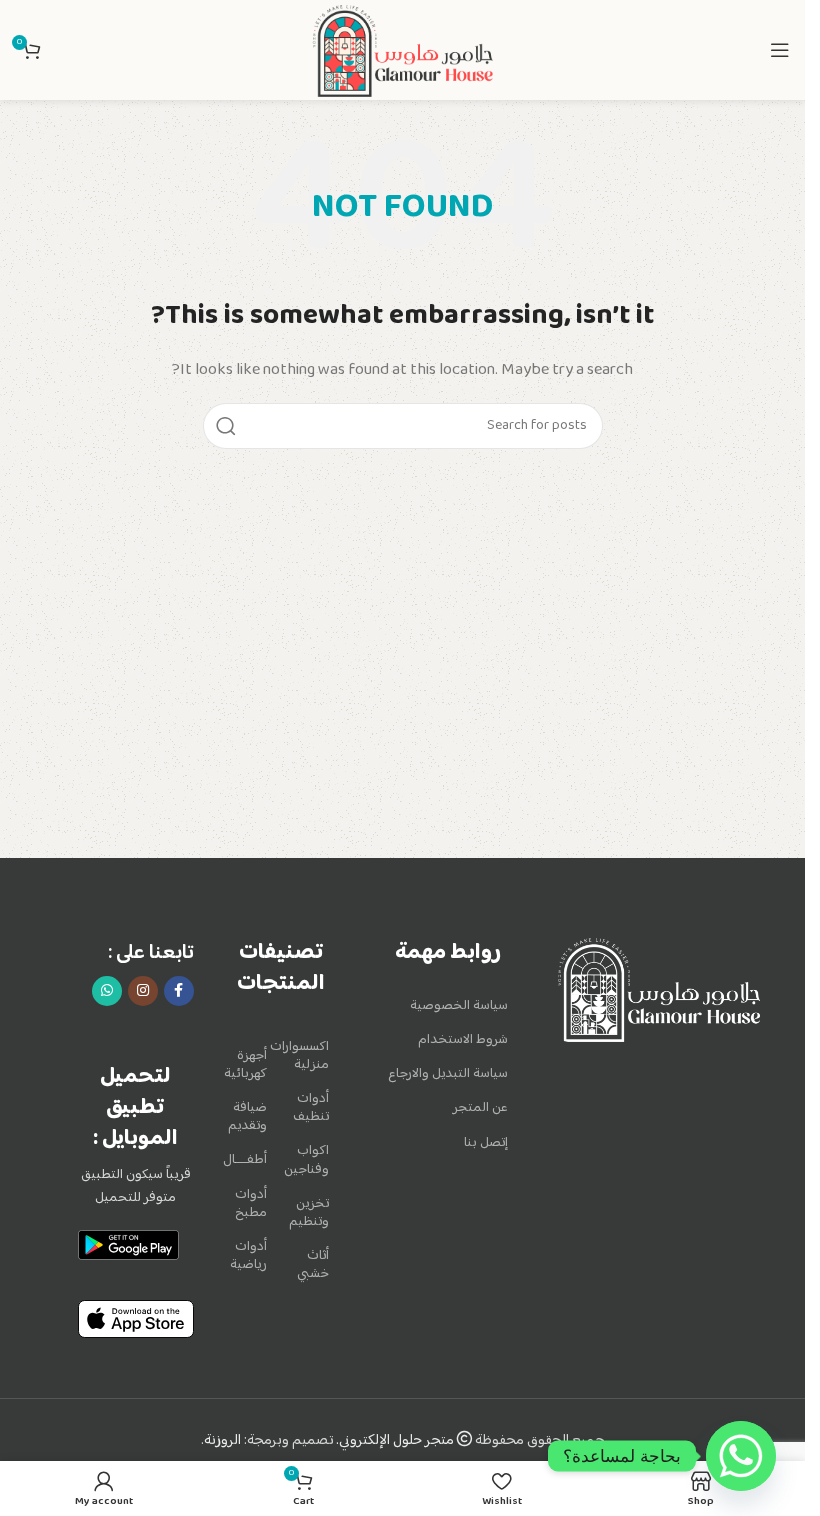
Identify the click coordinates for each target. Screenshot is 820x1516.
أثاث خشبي (313, 1265)
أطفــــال (250, 1160)
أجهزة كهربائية (250, 1065)
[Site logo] (402, 49)
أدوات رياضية (250, 1256)
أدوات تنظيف (311, 1108)
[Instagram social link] (143, 991)
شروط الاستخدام (463, 1040)
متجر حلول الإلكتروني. (396, 1440)
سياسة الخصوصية (459, 1006)
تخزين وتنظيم (309, 1213)
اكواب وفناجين (308, 1160)
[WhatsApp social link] (107, 991)
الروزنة (222, 1440)
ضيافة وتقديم (250, 1117)
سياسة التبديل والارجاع (448, 1074)
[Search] (226, 426)
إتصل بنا (486, 1143)
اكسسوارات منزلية (308, 1056)
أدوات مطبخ (251, 1204)
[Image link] (659, 990)
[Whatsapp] (741, 1456)
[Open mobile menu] (780, 50)
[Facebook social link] (179, 991)
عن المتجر (480, 1108)
